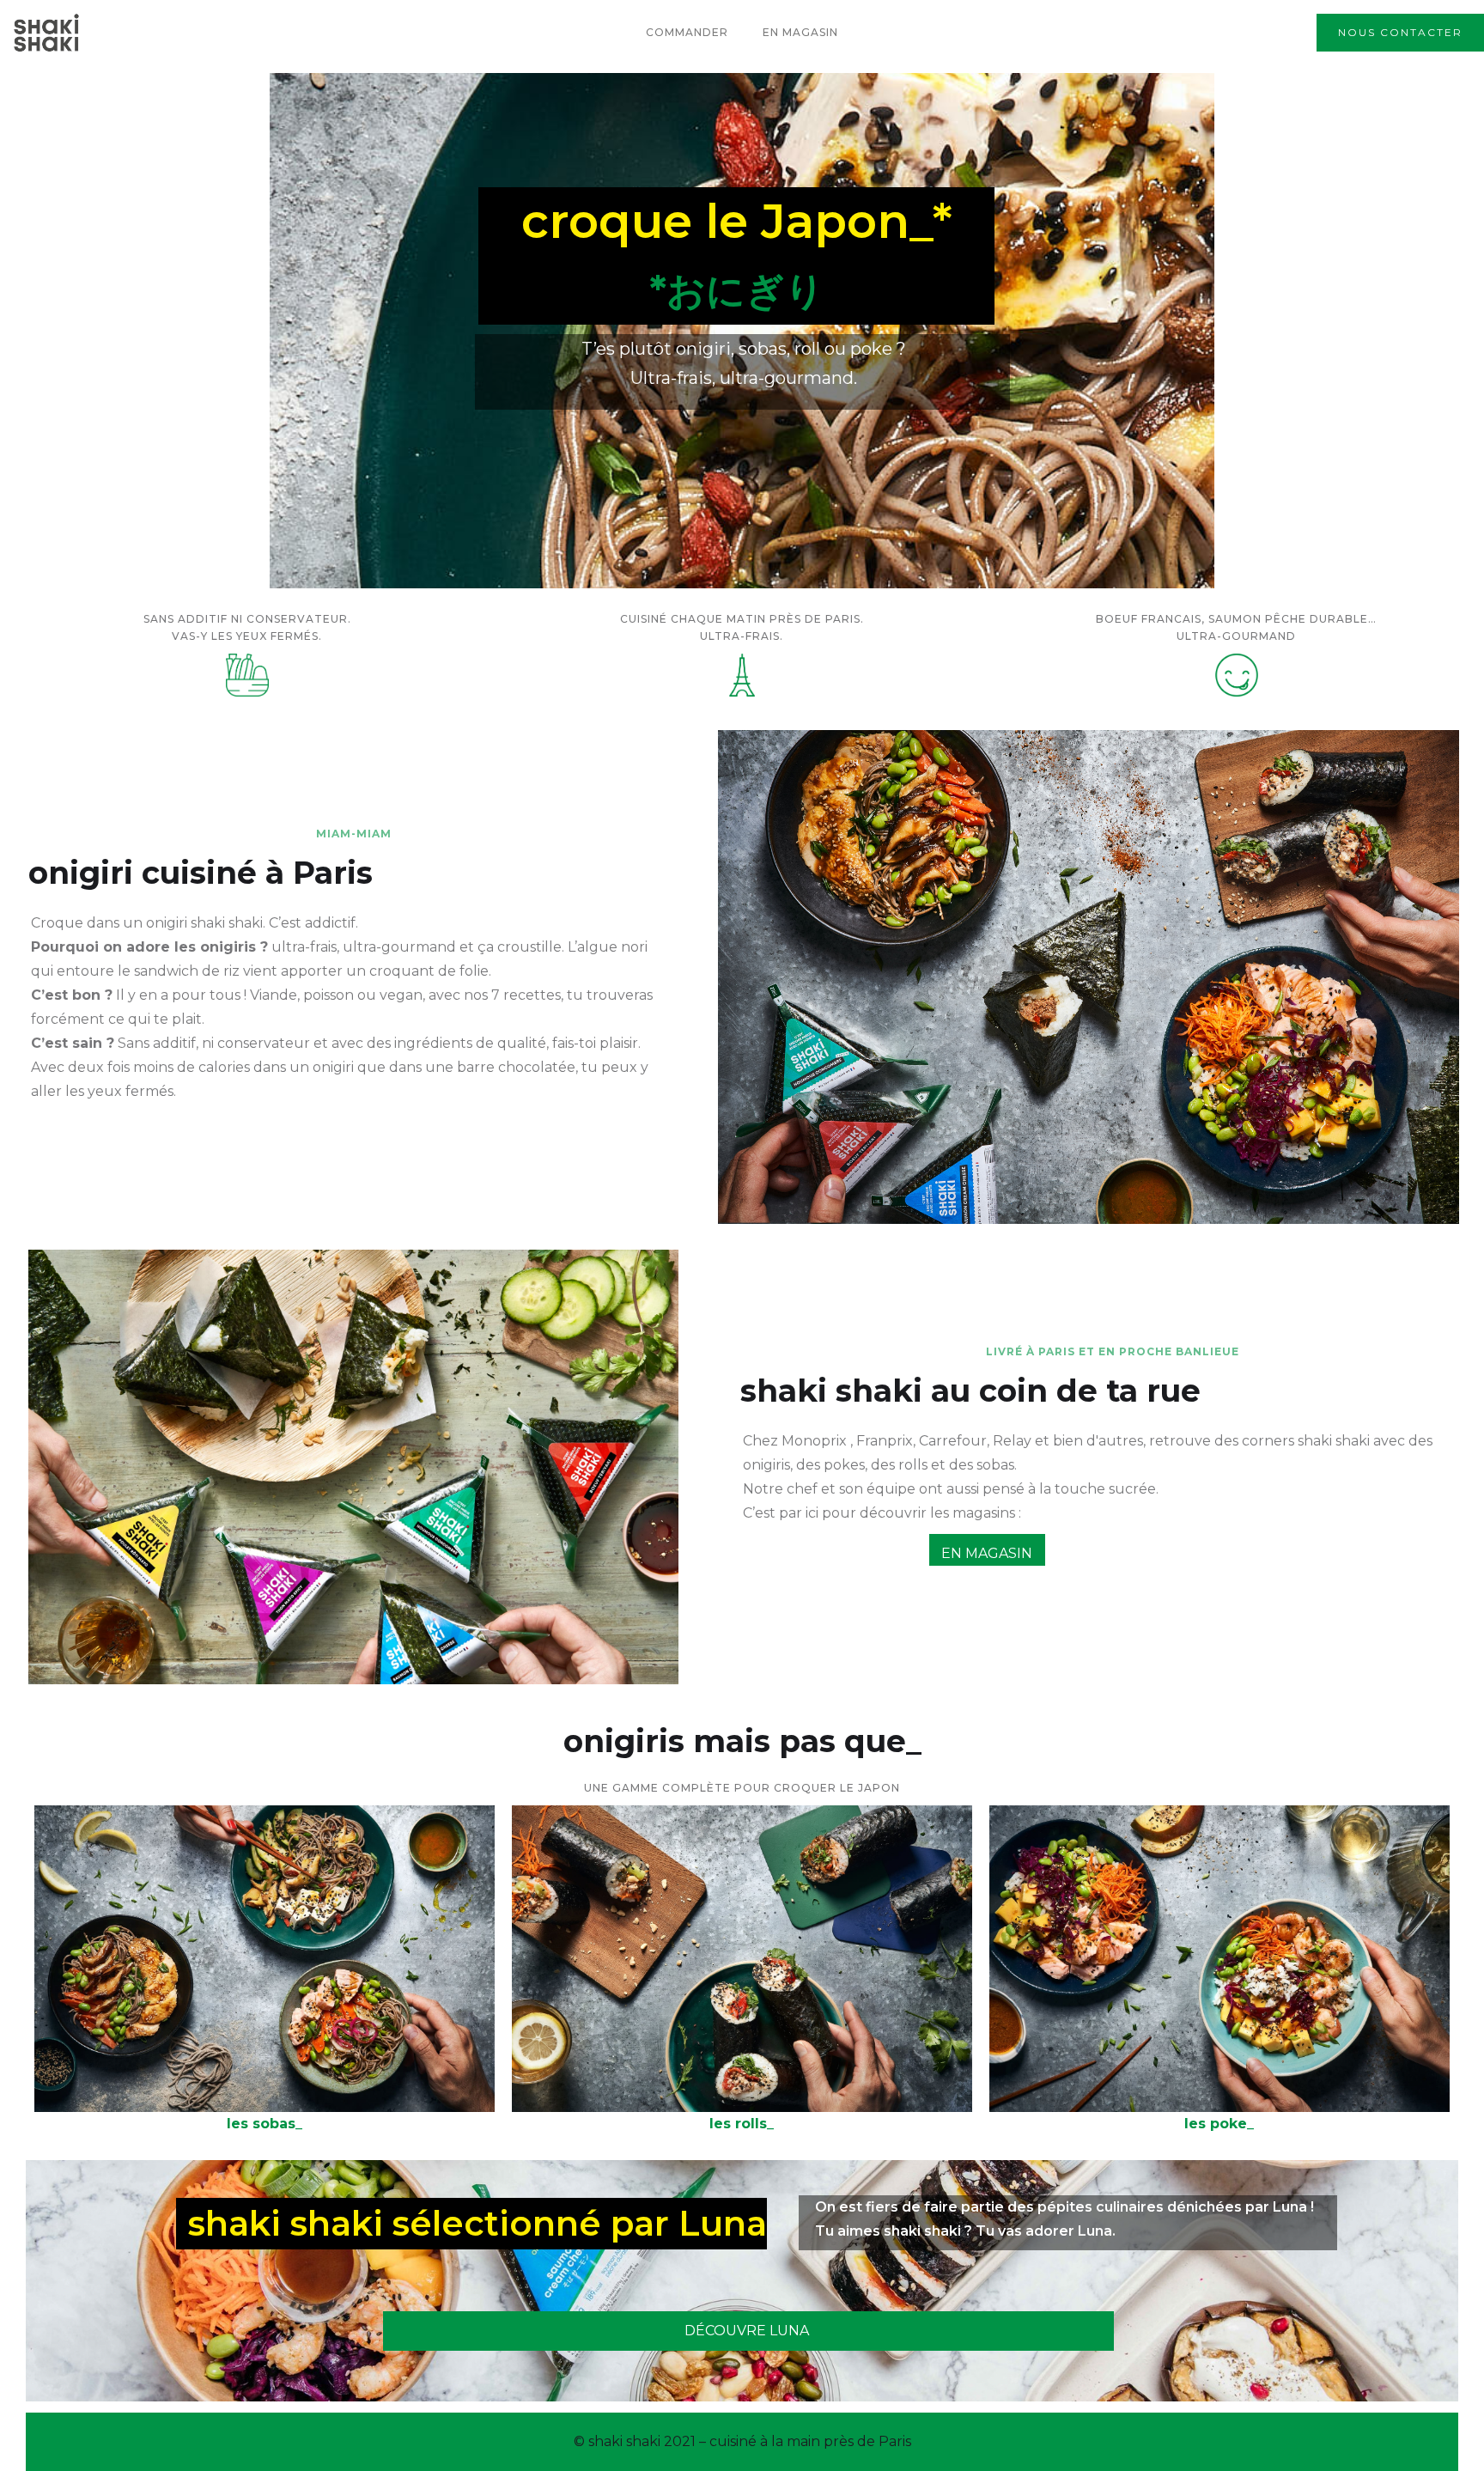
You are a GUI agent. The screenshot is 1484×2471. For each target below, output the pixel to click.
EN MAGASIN (987, 1553)
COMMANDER (687, 32)
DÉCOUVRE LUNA (747, 2331)
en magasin (800, 32)
